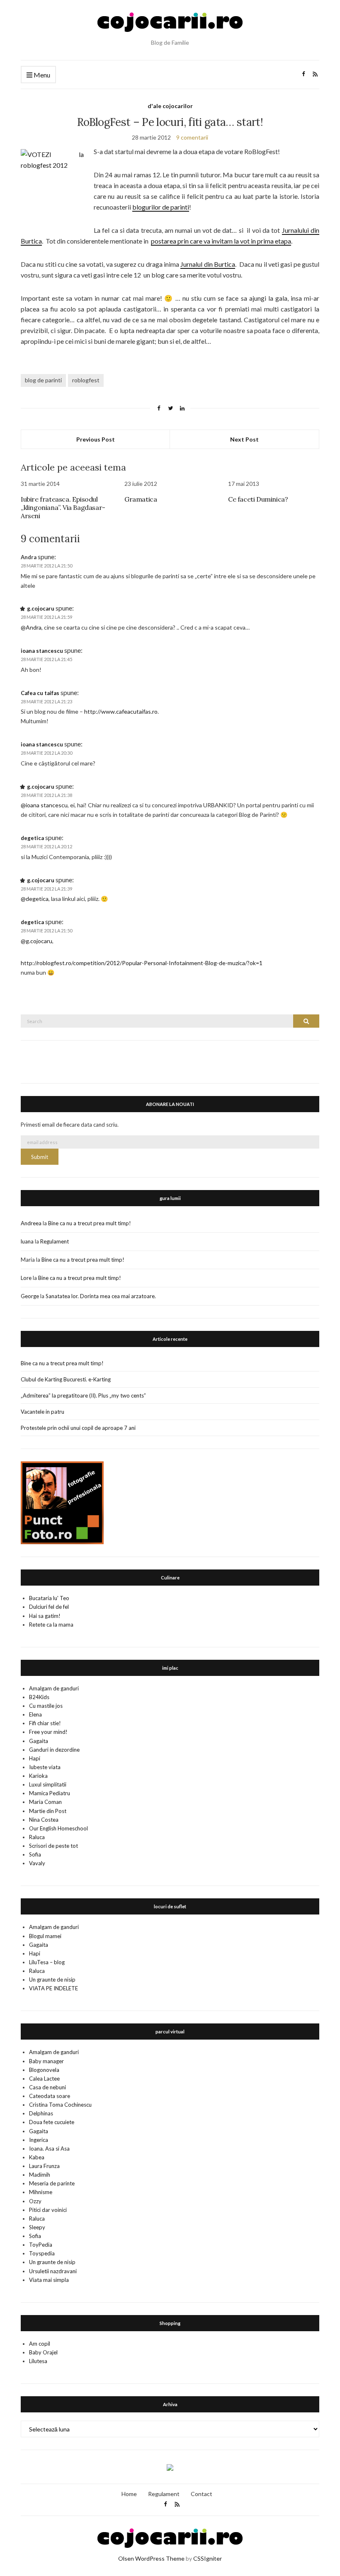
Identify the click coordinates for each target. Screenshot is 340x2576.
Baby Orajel (43, 2352)
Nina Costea (44, 1820)
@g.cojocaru (36, 941)
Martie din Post (48, 1811)
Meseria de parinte (52, 2183)
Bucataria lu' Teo (49, 1598)
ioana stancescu (42, 651)
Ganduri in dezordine (54, 1750)
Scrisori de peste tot (53, 1846)
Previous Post (96, 439)
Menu (41, 75)
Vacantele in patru (42, 1412)
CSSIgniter (208, 2558)
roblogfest (86, 380)
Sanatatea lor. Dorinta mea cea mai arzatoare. (101, 1296)
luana (27, 1241)
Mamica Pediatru (50, 1793)
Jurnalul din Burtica (208, 264)
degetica (32, 838)
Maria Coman (45, 1802)
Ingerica (39, 2140)
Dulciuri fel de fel (49, 1607)
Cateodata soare (50, 2096)
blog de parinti (43, 380)
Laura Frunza (44, 2166)
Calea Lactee (44, 2079)
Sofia (35, 1854)
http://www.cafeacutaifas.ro (121, 711)
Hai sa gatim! (45, 1616)
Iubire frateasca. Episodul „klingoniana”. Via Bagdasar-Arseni (63, 507)
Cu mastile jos (46, 1706)
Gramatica (141, 499)
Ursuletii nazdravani (53, 2271)
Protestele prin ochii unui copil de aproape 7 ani (78, 1428)
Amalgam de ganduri (54, 1688)
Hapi (35, 1758)
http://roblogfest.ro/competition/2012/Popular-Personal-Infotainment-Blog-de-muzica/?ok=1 (142, 963)
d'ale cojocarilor (170, 106)
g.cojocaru (41, 608)
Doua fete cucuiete (52, 2122)
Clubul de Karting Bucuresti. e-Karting (66, 1379)
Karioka (38, 1776)
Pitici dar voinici (48, 2210)
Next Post (244, 439)
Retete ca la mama (51, 1625)
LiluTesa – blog (47, 1962)
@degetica (35, 899)
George (30, 1296)
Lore (26, 1278)
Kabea (37, 2157)
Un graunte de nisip (52, 1980)
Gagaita (39, 1741)
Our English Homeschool (58, 1828)
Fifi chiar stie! (45, 1723)
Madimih (40, 2175)
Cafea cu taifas (40, 693)
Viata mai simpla (49, 2280)
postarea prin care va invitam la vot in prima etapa (221, 241)
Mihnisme (41, 2192)
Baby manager (46, 2061)
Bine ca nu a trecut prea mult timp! (90, 1223)
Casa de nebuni (47, 2087)
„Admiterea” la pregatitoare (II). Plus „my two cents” (83, 1395)
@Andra (31, 627)
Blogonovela (44, 2070)
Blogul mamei (45, 1936)
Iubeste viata (45, 1767)
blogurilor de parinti (161, 207)
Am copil (40, 2344)
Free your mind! (48, 1732)
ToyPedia (41, 2245)
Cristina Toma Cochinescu (60, 2105)
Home (129, 2494)
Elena (35, 1714)
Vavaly (37, 1863)
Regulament (55, 1241)
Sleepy (37, 2227)
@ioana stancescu (44, 805)
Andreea (31, 1223)
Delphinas (41, 2113)
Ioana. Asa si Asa (49, 2149)
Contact (202, 2494)
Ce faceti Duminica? (258, 499)
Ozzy (35, 2201)
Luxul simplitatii (48, 1784)
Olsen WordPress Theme (151, 2558)
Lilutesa (38, 2361)
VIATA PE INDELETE (53, 1988)
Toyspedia (42, 2253)
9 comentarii (192, 137)
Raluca (37, 1837)
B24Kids (39, 1697)
